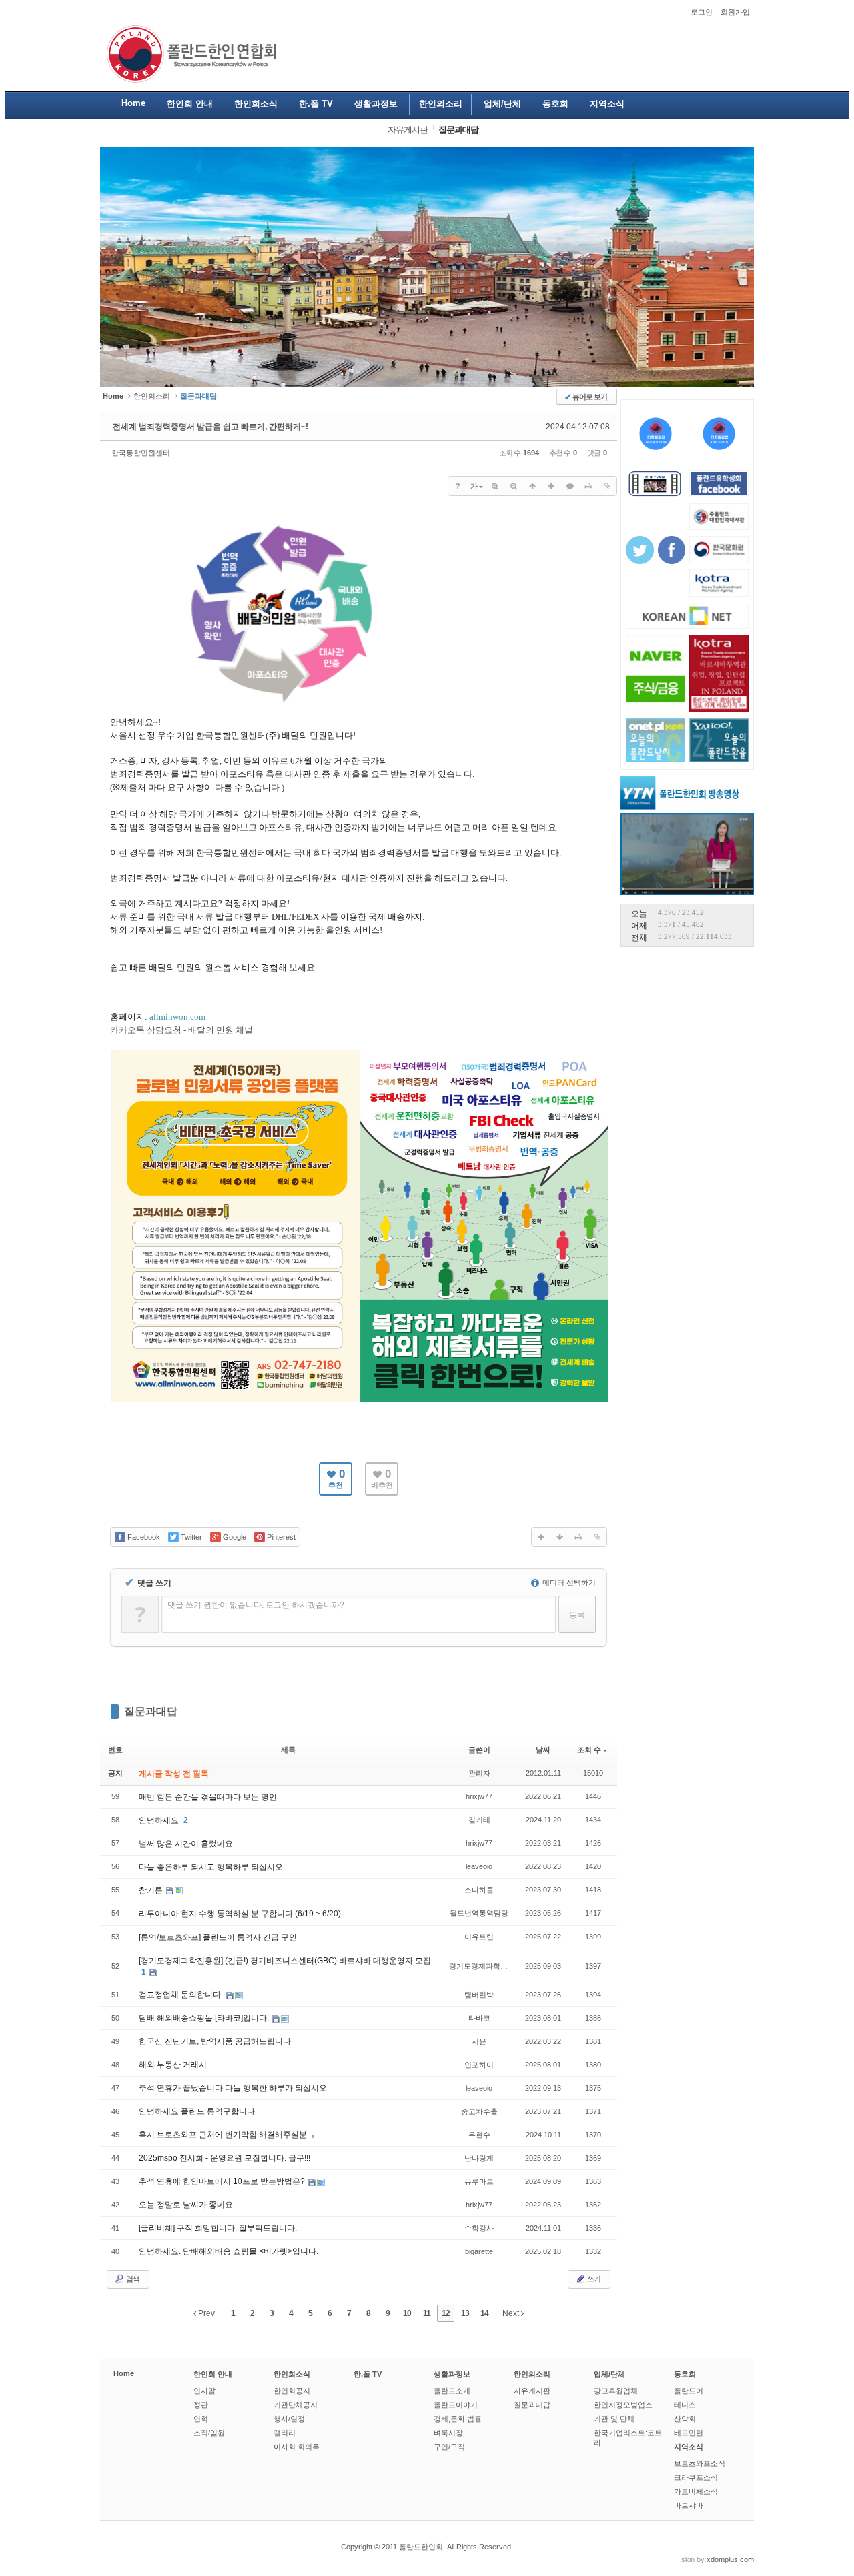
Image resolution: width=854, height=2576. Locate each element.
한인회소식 (292, 2374)
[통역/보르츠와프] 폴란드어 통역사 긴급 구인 (218, 1937)
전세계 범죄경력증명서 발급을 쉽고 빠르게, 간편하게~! (210, 427)
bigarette (479, 2251)
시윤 (479, 2041)
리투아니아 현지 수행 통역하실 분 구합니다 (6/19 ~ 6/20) (240, 1914)
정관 (201, 2405)
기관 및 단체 (614, 2419)
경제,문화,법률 (458, 2419)
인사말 (204, 2391)
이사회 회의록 (297, 2447)
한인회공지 (292, 2391)
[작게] (514, 486)
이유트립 (479, 1937)
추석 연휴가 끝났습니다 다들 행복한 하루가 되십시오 (233, 2088)
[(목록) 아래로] (551, 486)
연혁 (201, 2419)
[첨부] (607, 486)
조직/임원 (209, 2433)
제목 (288, 1750)
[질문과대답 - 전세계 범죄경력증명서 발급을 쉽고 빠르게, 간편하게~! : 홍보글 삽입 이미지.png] (278, 710)
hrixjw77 (479, 1796)
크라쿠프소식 (696, 2477)
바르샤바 (689, 2505)
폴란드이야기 (456, 2405)
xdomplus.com (730, 2559)
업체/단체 (609, 2374)
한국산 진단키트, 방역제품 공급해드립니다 (215, 2041)
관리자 (479, 1773)
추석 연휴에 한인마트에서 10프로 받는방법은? (223, 2181)
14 (484, 2313)
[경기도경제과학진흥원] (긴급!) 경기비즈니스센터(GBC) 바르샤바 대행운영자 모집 (285, 1961)
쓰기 (593, 2279)
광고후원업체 (616, 2391)
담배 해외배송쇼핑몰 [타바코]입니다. (205, 2018)
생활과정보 (452, 2374)
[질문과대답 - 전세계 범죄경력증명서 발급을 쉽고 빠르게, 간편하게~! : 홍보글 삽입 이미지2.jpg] (360, 1401)
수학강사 (479, 2228)
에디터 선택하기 (568, 1582)
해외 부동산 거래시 (173, 2065)
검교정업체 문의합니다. (182, 1995)
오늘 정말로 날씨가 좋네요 (186, 2205)
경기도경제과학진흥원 (486, 1966)
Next (512, 2313)
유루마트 (479, 2181)
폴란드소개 (452, 2391)
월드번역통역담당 (479, 1913)
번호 (115, 1750)
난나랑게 (479, 2158)
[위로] (532, 486)
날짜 (543, 1750)
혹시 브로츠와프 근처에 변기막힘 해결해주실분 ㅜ (228, 2135)
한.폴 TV (368, 2374)
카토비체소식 (696, 2491)
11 (427, 2313)
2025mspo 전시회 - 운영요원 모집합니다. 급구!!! (225, 2158)
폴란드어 (689, 2391)
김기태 (479, 1820)
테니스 (685, 2405)
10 (407, 2313)
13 (465, 2313)
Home (124, 2373)
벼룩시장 (448, 2433)
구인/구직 (449, 2447)
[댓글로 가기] (570, 486)
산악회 (685, 2419)
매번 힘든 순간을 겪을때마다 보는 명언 (208, 1797)
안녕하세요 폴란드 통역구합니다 (197, 2111)
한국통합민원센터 (141, 453)
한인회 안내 (213, 2374)
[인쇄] (588, 486)
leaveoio (479, 1866)
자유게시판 (532, 2391)
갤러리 (285, 2433)
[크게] (495, 486)
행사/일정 (289, 2419)
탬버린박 (479, 1995)
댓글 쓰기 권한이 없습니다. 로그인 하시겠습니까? (256, 1605)
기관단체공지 (296, 2405)
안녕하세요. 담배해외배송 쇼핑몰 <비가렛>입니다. (229, 2251)
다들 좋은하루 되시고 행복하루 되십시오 (211, 1867)
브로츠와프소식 (700, 2463)
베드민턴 (689, 2433)
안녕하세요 (160, 1820)
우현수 (479, 2135)
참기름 (152, 1890)
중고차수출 (479, 2111)
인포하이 (479, 2065)
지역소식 (689, 2447)
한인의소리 (152, 396)
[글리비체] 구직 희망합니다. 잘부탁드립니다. (218, 2228)
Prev (205, 2313)
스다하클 (479, 1890)
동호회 (685, 2374)
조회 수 (589, 1750)
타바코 (479, 2018)
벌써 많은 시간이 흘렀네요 (186, 1844)
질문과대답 (151, 1711)
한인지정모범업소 (623, 2405)
